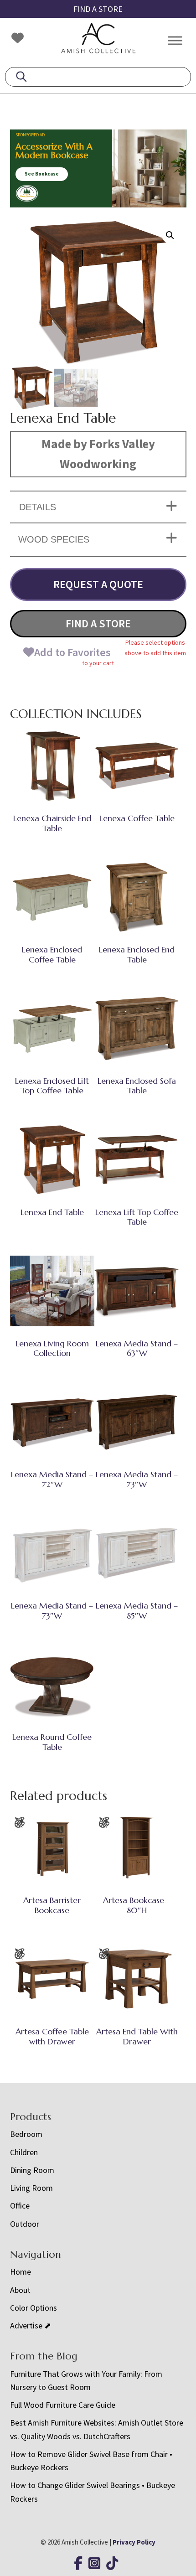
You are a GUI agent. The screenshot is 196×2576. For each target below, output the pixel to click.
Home (21, 2272)
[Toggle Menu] (175, 40)
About (20, 2290)
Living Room (31, 2188)
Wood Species (54, 539)
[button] (170, 235)
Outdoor (25, 2224)
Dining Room (32, 2170)
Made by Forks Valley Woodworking (98, 454)
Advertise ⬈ (31, 2325)
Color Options (34, 2308)
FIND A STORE (98, 9)
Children (24, 2152)
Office (20, 2206)
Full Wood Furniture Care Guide (63, 2405)
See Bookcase (42, 174)
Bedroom (26, 2134)
